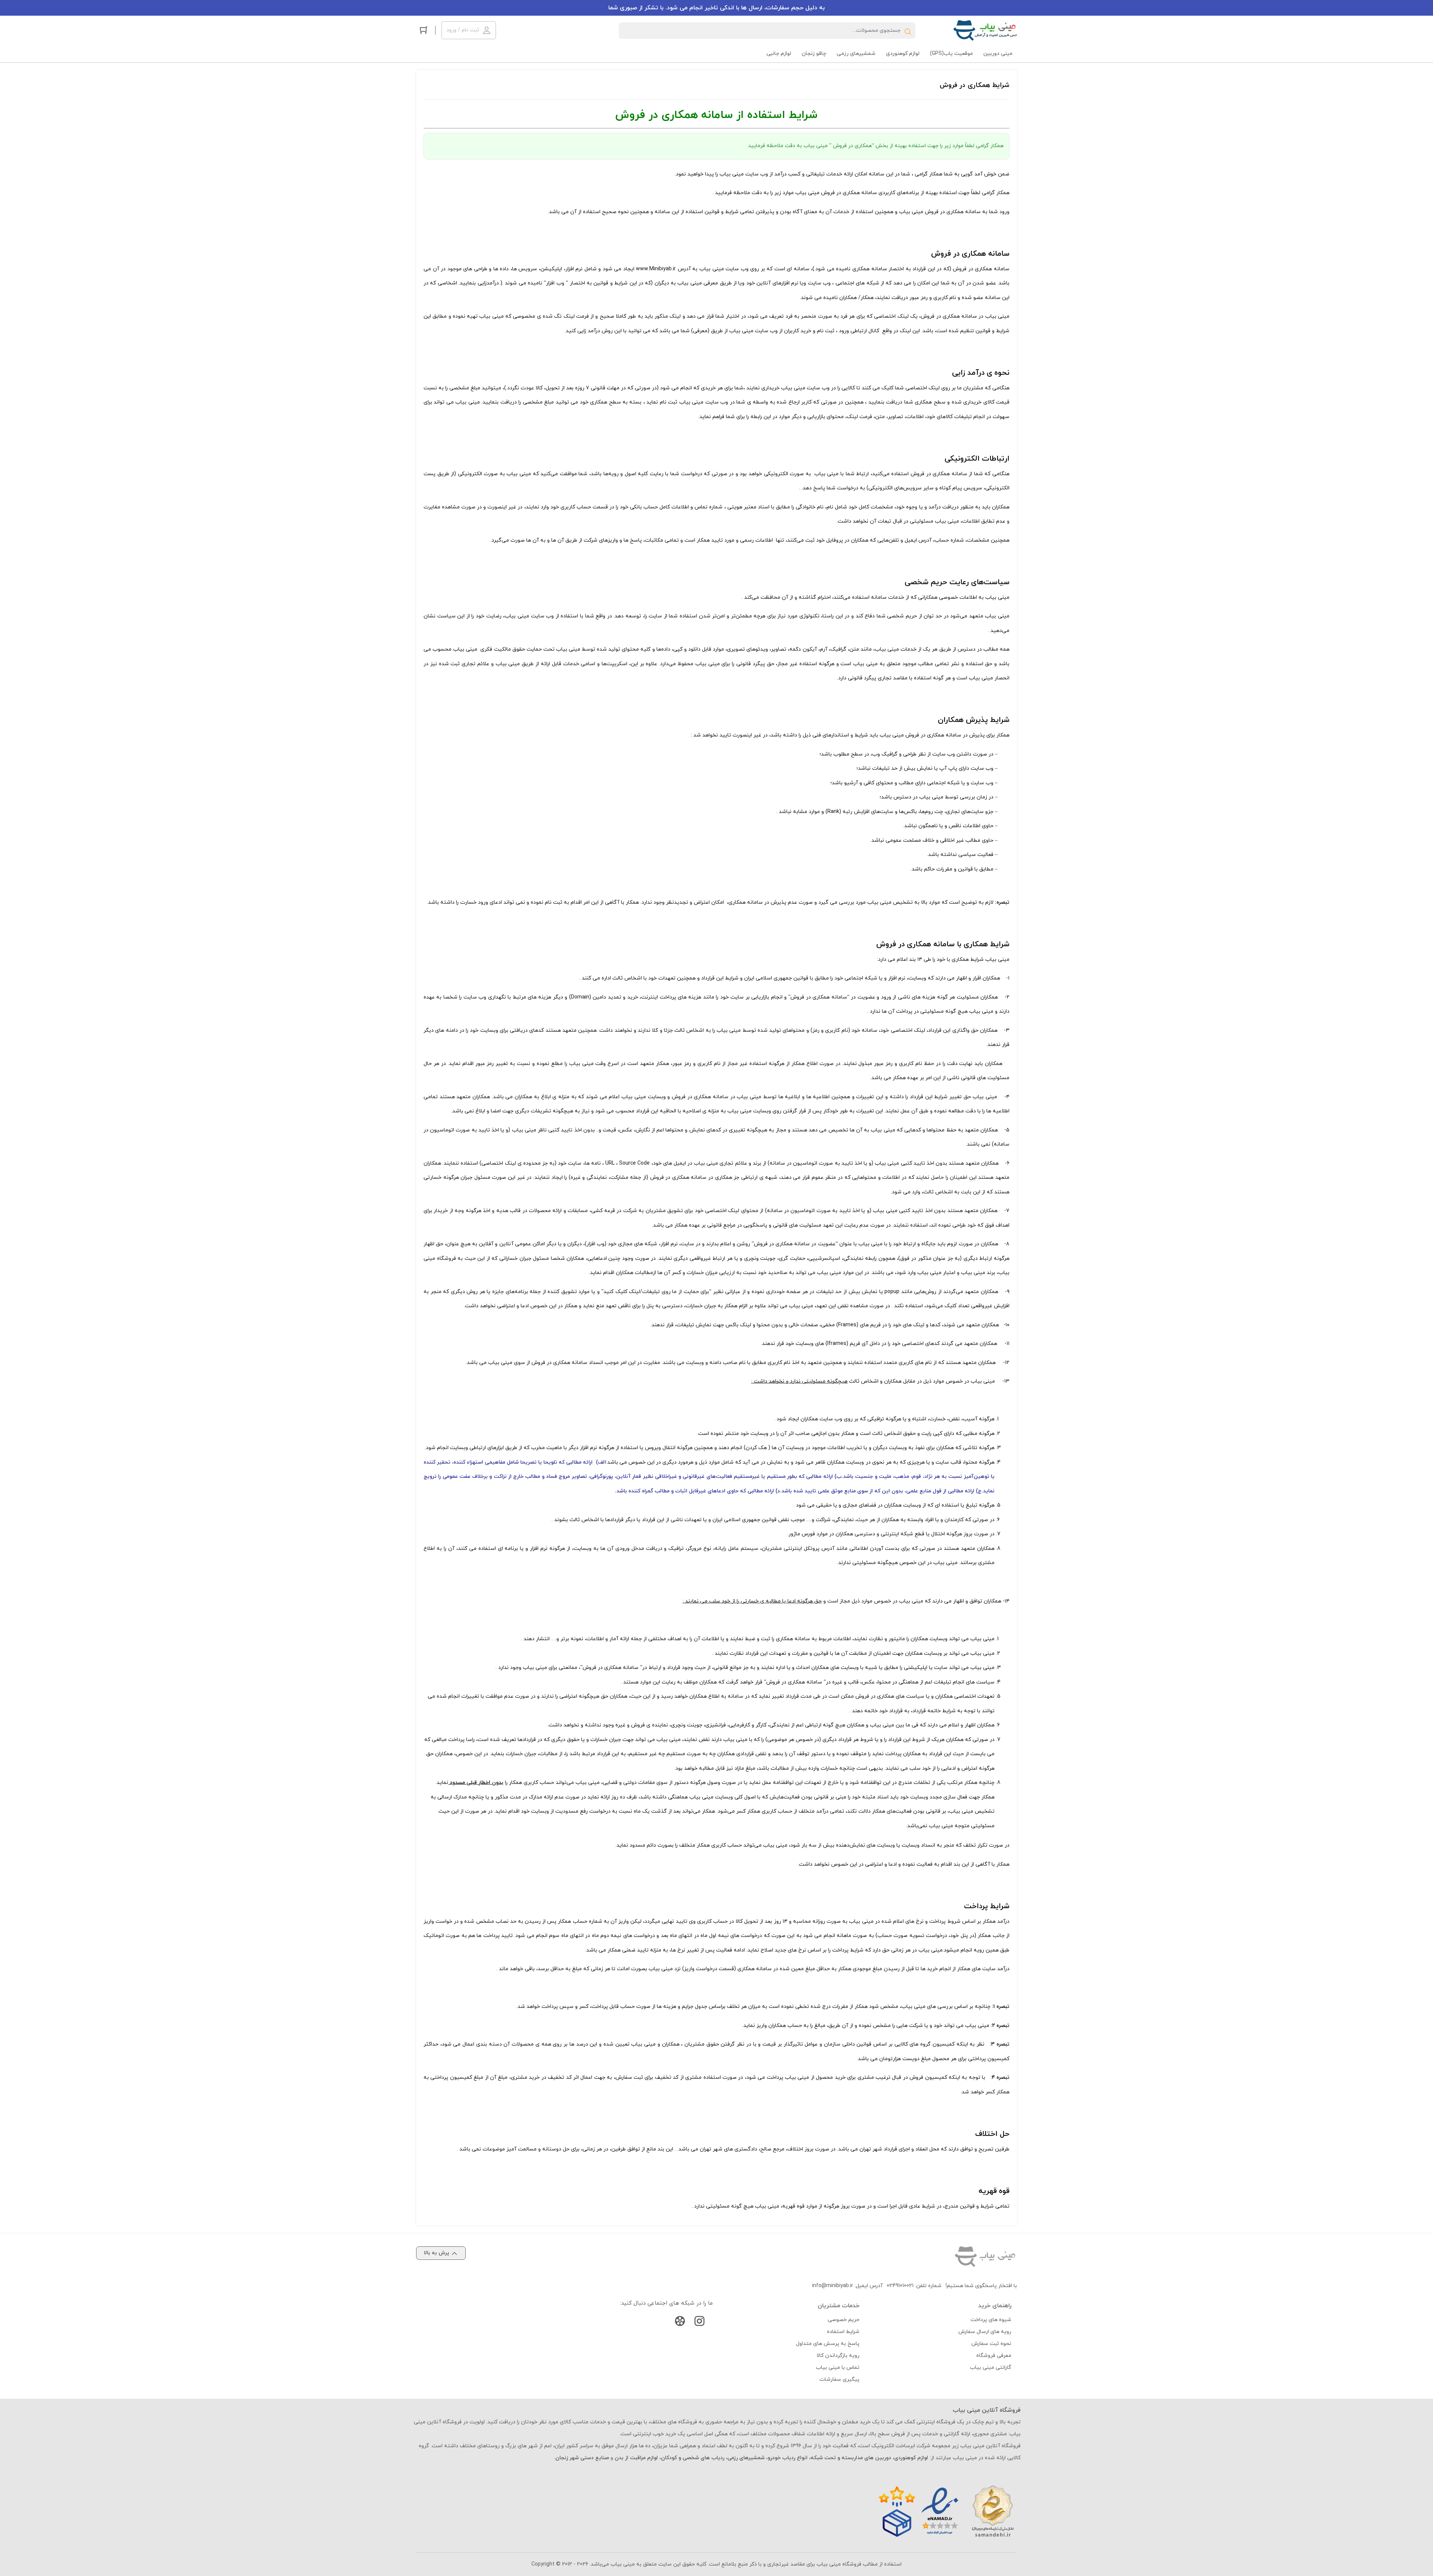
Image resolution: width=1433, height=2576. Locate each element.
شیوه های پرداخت (991, 2320)
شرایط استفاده (843, 2332)
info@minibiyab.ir (833, 2286)
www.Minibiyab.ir (656, 269)
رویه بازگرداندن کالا (838, 2356)
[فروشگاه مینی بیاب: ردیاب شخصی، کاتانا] (985, 30)
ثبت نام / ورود (463, 30)
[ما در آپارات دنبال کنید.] (680, 2323)
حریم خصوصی (844, 2320)
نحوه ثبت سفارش (991, 2344)
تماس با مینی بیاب (838, 2368)
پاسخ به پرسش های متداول (828, 2344)
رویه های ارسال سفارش (985, 2332)
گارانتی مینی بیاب (991, 2368)
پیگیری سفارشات (839, 2379)
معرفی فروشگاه (994, 2356)
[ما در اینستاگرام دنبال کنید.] (699, 2323)
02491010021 (900, 2286)
